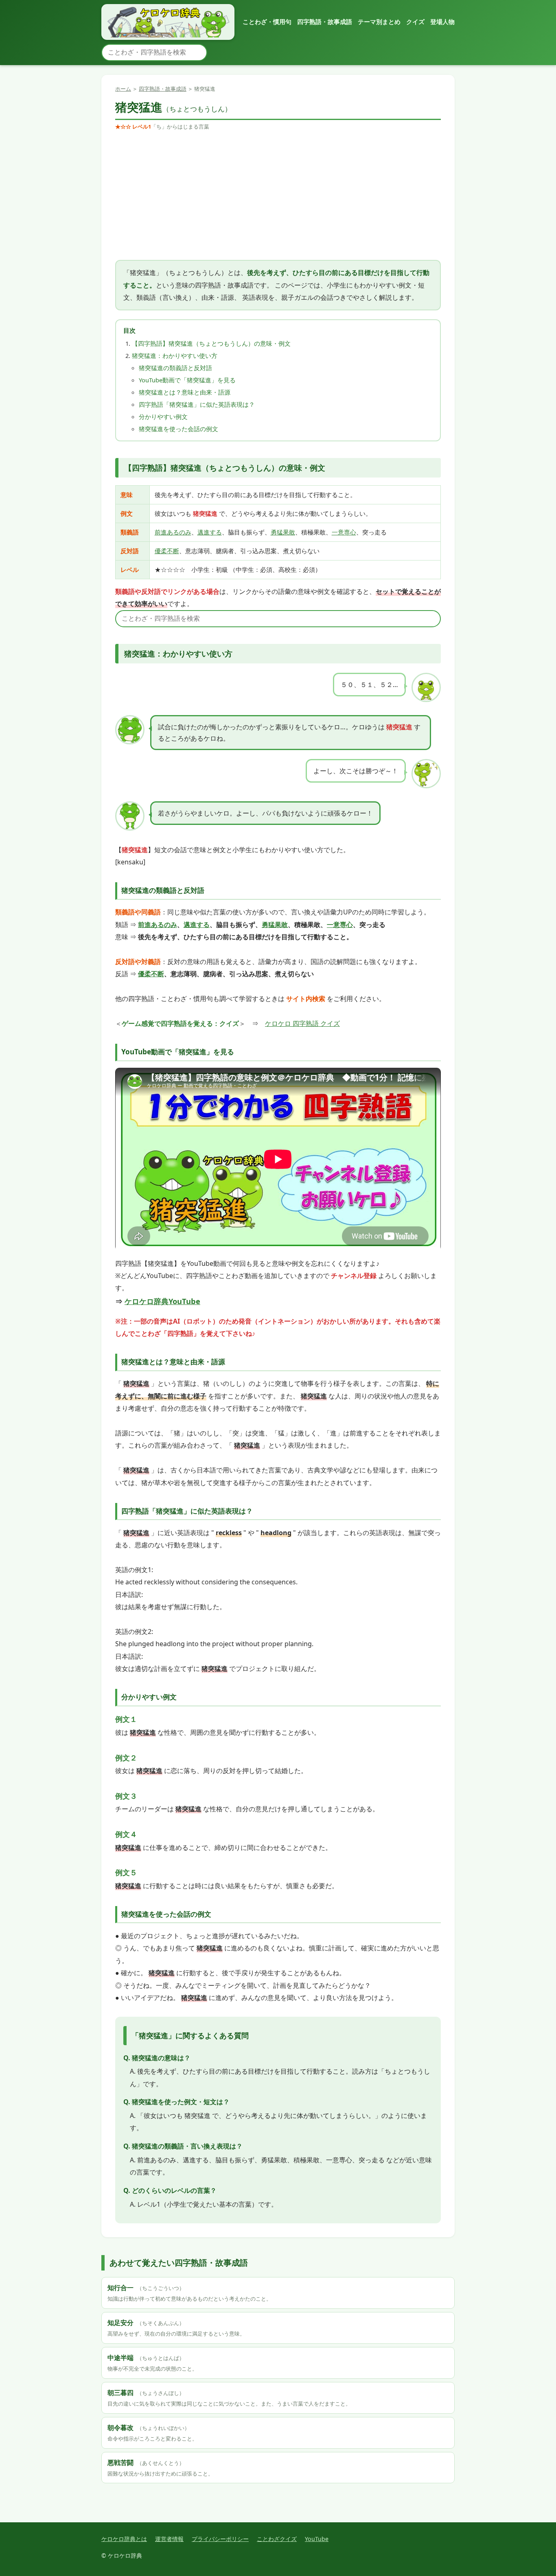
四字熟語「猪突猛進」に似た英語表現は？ (197, 404)
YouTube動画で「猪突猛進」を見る (187, 380)
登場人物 (442, 22)
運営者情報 (169, 2539)
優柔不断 (167, 551)
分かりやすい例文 (163, 417)
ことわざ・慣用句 (267, 22)
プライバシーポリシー (220, 2539)
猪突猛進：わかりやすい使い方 (175, 356)
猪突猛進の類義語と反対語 (175, 368)
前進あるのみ (173, 532)
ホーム (123, 89)
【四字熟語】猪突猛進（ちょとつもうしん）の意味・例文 (211, 343)
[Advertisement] (278, 196)
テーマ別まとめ (379, 22)
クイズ (415, 22)
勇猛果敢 (283, 532)
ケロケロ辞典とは (124, 2539)
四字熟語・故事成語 (325, 22)
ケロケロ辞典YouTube (162, 1301)
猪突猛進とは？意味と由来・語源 (185, 392)
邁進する (210, 532)
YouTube (317, 2539)
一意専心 (344, 532)
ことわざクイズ (277, 2539)
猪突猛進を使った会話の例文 (178, 429)
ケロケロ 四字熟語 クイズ (302, 1023)
